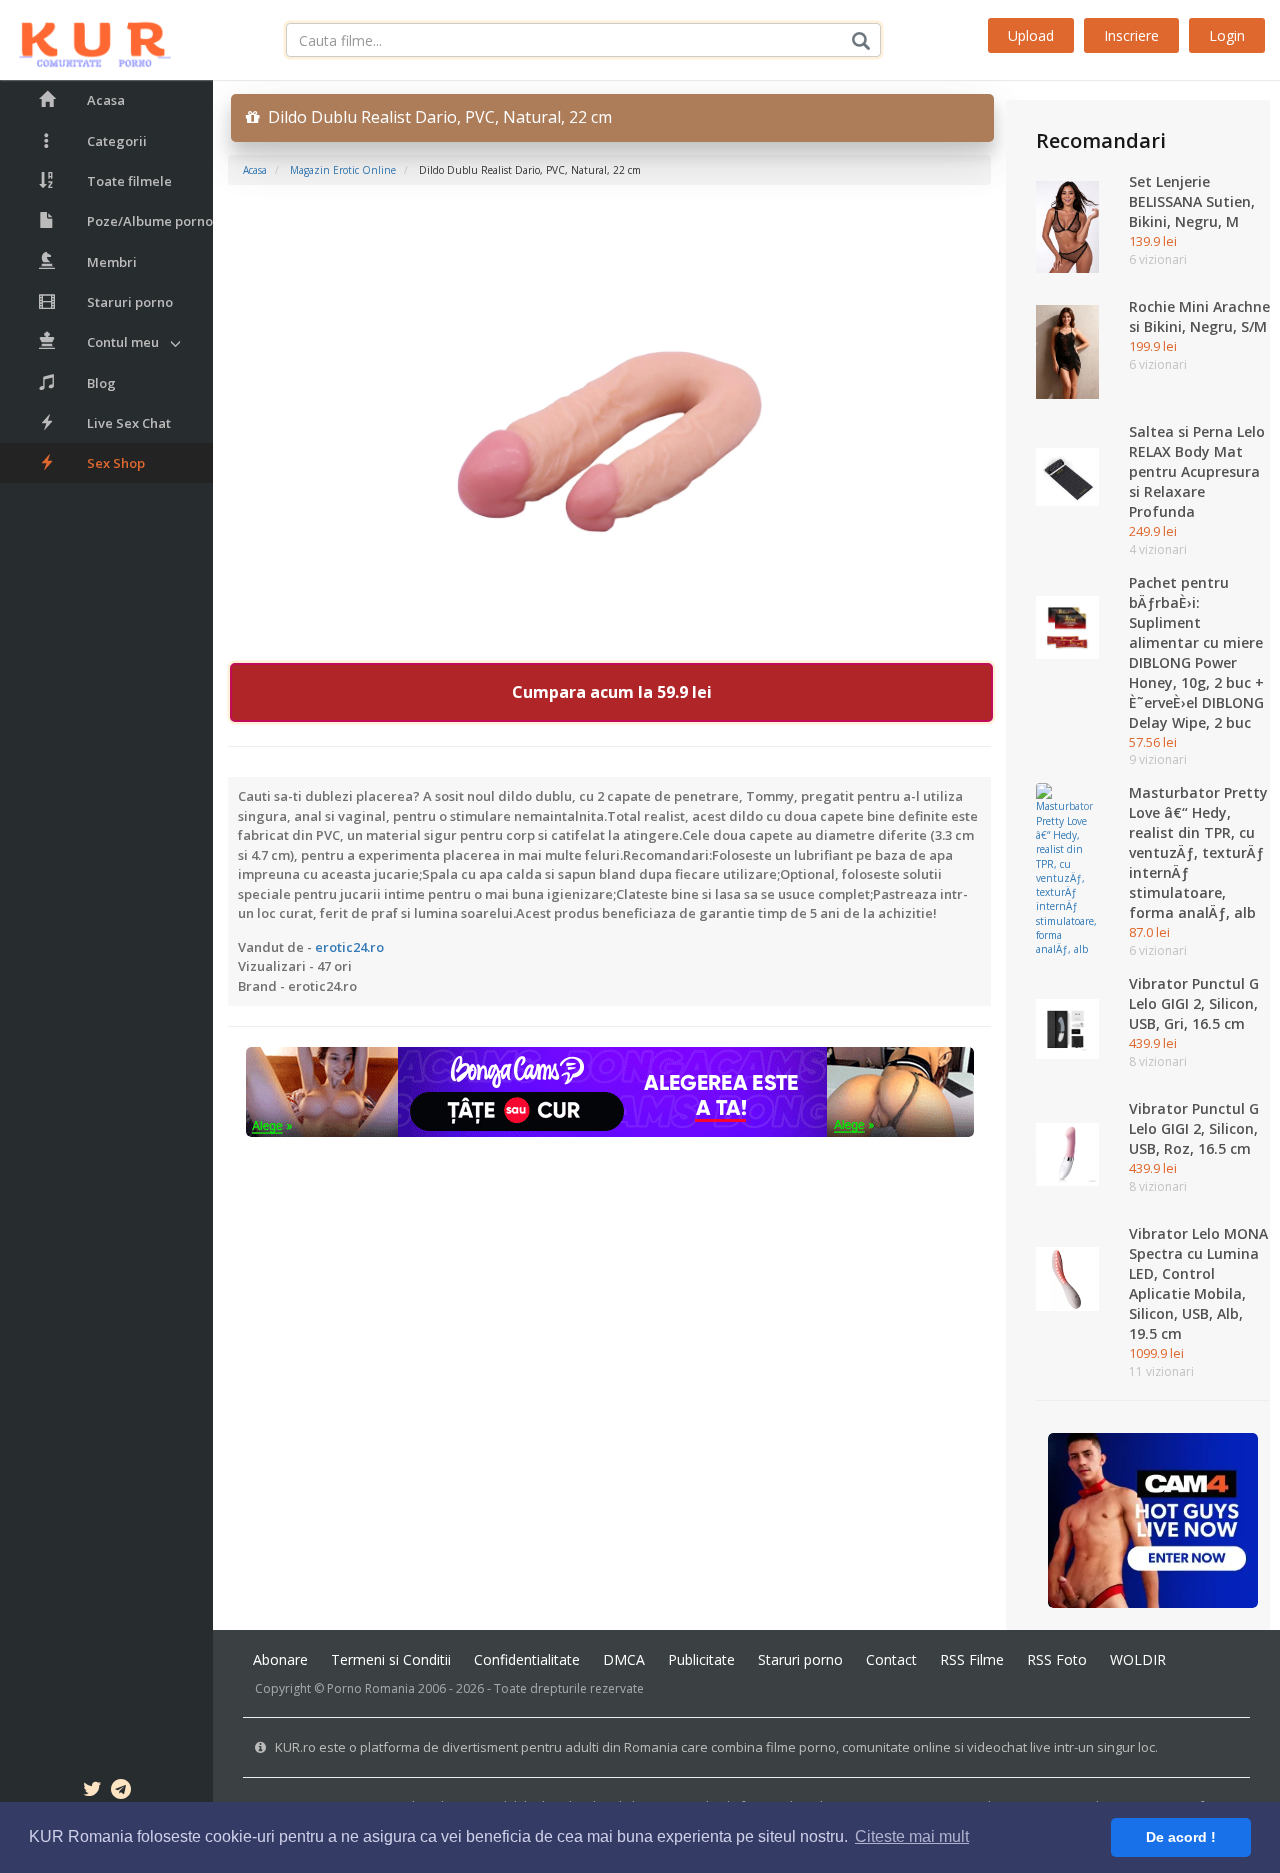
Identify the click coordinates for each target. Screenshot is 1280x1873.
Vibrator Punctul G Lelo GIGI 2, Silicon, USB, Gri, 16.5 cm (1194, 1003)
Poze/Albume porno (150, 221)
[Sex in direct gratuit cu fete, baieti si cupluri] (610, 1091)
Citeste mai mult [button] (912, 1836)
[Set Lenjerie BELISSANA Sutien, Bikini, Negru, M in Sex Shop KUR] (1067, 226)
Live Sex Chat (129, 423)
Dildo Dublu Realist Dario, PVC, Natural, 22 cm (436, 117)
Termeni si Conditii (391, 1659)
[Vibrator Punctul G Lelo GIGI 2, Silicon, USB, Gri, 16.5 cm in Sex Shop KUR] (1067, 1028)
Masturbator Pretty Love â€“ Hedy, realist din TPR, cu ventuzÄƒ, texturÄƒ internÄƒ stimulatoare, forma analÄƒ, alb (1198, 852)
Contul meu (123, 342)
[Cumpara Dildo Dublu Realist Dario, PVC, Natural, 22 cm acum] (610, 433)
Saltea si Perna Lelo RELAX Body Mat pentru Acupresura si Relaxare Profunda (1197, 471)
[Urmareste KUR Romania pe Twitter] (92, 1792)
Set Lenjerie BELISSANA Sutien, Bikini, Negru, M (1192, 201)
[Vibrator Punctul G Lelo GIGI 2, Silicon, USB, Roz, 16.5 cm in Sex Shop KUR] (1067, 1153)
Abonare (280, 1659)
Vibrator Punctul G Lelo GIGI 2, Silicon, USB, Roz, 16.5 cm (1194, 1128)
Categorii (117, 141)
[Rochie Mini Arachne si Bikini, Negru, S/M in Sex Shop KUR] (1067, 351)
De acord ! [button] (1181, 1837)
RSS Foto (1057, 1659)
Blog (101, 383)
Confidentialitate (527, 1659)
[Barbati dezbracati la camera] (1153, 1519)
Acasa (106, 100)
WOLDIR (1138, 1659)
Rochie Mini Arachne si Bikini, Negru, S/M (1199, 316)
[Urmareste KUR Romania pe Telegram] (121, 1792)
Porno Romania (371, 1688)
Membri (112, 262)
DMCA (624, 1659)
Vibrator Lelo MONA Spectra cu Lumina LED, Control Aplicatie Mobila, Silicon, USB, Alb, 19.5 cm (1198, 1283)
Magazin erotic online (343, 170)
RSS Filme (972, 1659)
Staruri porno (130, 302)
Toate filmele (129, 181)
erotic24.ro (349, 947)
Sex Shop (116, 463)
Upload (1031, 35)
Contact (891, 1659)
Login (1227, 35)
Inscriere (1131, 35)
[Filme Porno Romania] (85, 40)
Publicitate (701, 1659)
